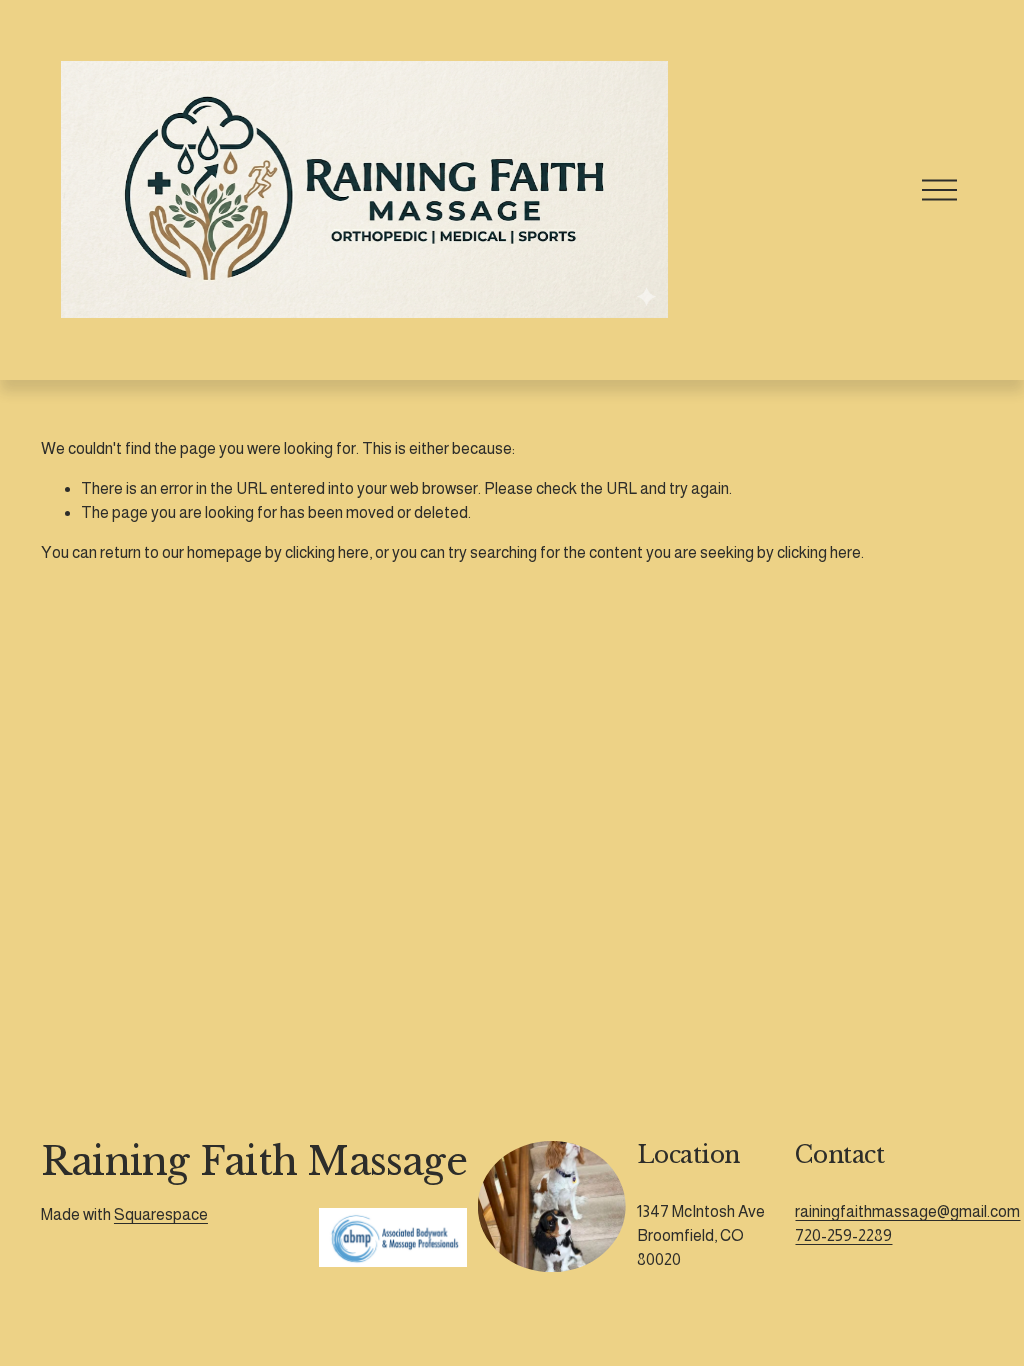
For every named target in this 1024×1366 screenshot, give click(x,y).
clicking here (327, 552)
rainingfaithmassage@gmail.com (907, 1211)
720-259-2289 (843, 1235)
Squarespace (161, 1214)
